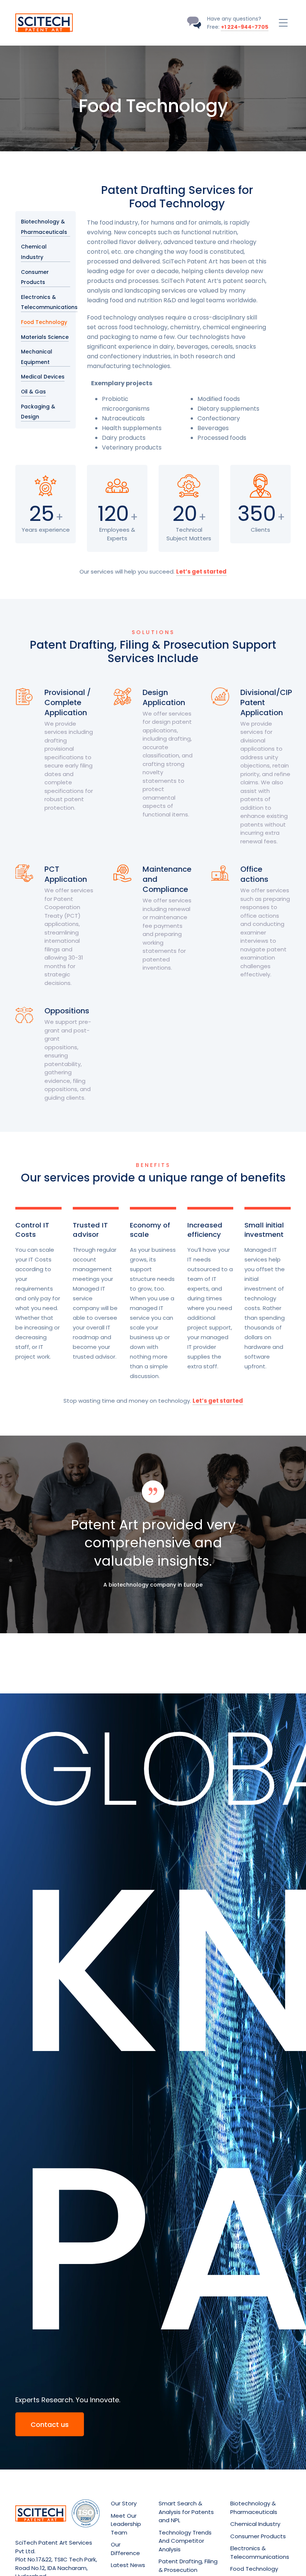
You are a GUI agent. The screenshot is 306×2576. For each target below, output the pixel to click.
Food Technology (44, 322)
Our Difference (125, 2549)
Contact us (50, 2424)
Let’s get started (201, 572)
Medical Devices (43, 377)
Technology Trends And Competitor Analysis (185, 2541)
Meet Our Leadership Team (126, 2524)
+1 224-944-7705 (245, 27)
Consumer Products (35, 277)
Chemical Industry (34, 252)
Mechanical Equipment (37, 357)
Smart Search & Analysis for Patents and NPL (186, 2512)
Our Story (124, 2503)
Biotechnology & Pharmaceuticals (44, 227)
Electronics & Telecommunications (49, 302)
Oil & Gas (33, 392)
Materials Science (45, 337)
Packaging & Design (38, 412)
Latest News (128, 2565)
